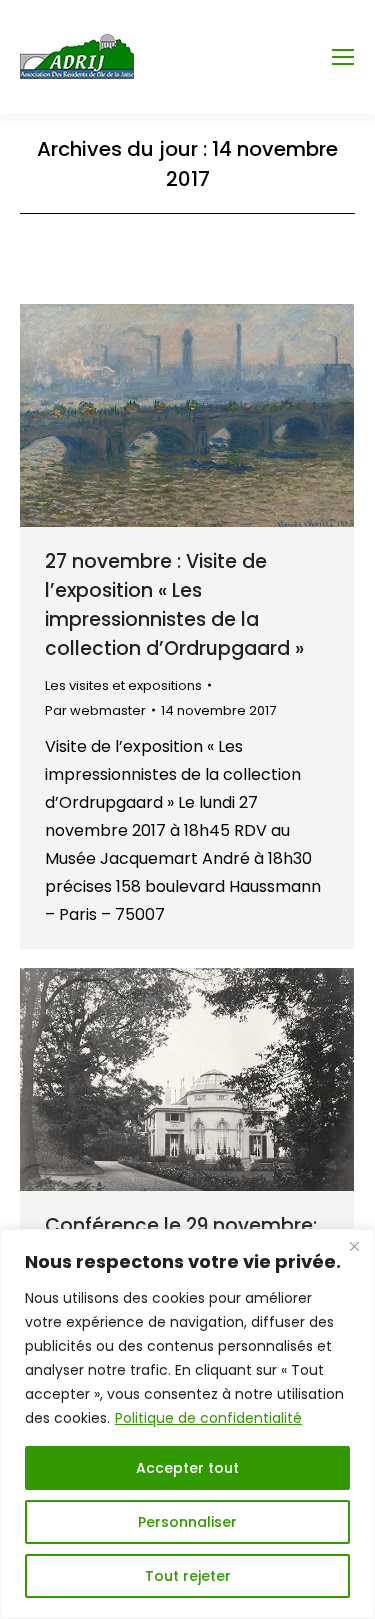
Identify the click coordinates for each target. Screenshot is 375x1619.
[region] (187, 1424)
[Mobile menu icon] (343, 57)
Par (95, 710)
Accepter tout (187, 1468)
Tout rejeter (188, 1576)
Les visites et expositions (123, 685)
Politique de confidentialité (208, 1418)
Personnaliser (187, 1522)
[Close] (354, 1246)
